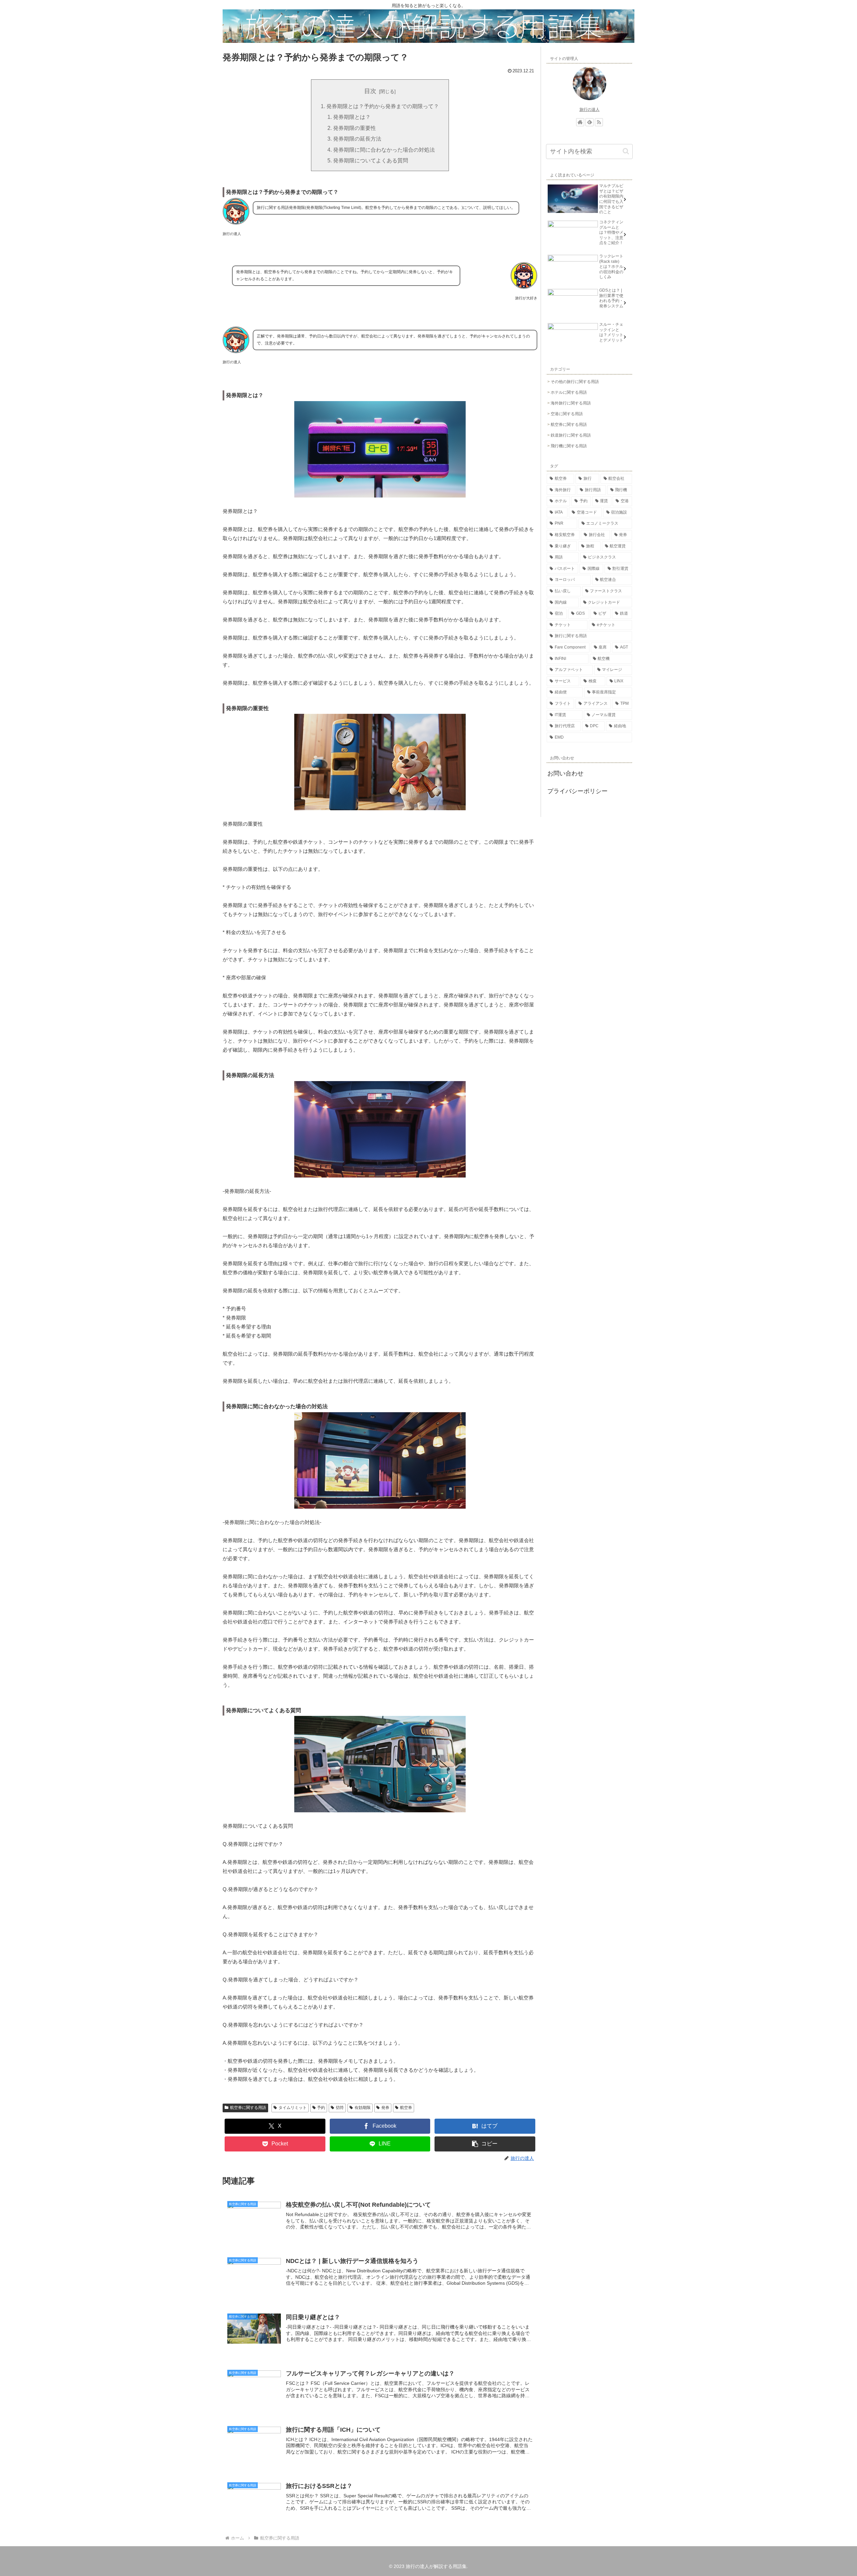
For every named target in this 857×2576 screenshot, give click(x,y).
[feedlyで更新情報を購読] (590, 122)
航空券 (406, 2108)
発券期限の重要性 (355, 128)
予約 (321, 2108)
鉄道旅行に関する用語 (571, 435)
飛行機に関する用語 (569, 446)
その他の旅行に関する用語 (575, 382)
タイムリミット (293, 2108)
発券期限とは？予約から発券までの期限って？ (383, 106)
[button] (485, 2144)
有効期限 (363, 2108)
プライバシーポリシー (577, 791)
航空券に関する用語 (248, 2108)
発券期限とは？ (352, 117)
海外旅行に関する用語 (571, 403)
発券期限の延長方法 (357, 139)
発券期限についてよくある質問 (371, 160)
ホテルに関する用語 (569, 392)
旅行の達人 (590, 109)
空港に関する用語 (567, 414)
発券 (385, 2108)
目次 (370, 91)
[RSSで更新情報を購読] (599, 122)
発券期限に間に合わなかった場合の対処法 (384, 150)
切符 (340, 2108)
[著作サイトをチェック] (580, 122)
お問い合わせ (565, 773)
